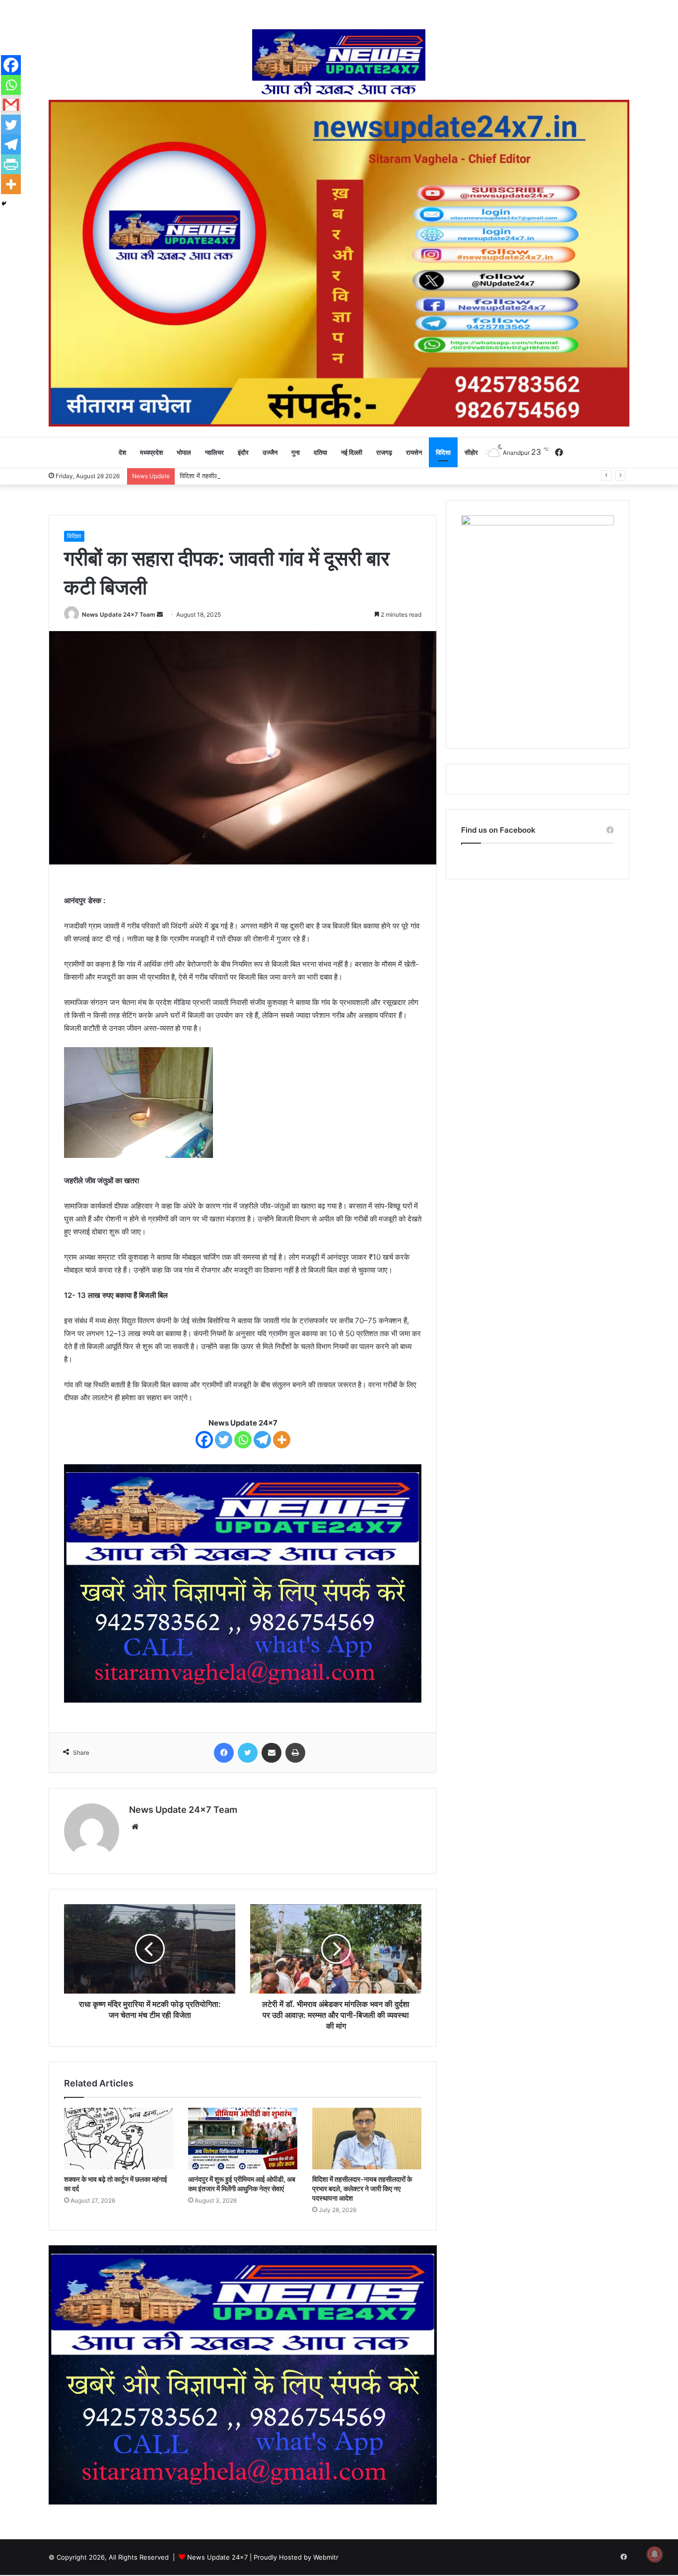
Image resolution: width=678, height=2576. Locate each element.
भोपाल (184, 452)
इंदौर (243, 452)
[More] (282, 1440)
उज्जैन (270, 452)
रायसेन (414, 452)
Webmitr (326, 2557)
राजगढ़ (384, 452)
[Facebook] (204, 1440)
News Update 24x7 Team (119, 614)
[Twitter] (224, 1440)
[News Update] (339, 62)
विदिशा (443, 452)
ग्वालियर (214, 452)
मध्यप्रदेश (151, 452)
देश (122, 452)
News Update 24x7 (217, 2557)
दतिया (320, 452)
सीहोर (471, 452)
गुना (296, 452)
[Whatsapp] (243, 1440)
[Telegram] (262, 1440)
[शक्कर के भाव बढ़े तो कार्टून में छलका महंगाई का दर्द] (119, 2139)
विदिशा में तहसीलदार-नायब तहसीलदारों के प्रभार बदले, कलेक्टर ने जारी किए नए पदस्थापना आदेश (293, 476)
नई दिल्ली (352, 452)
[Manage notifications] (655, 2554)
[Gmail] (11, 105)
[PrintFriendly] (11, 164)
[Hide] (4, 204)
